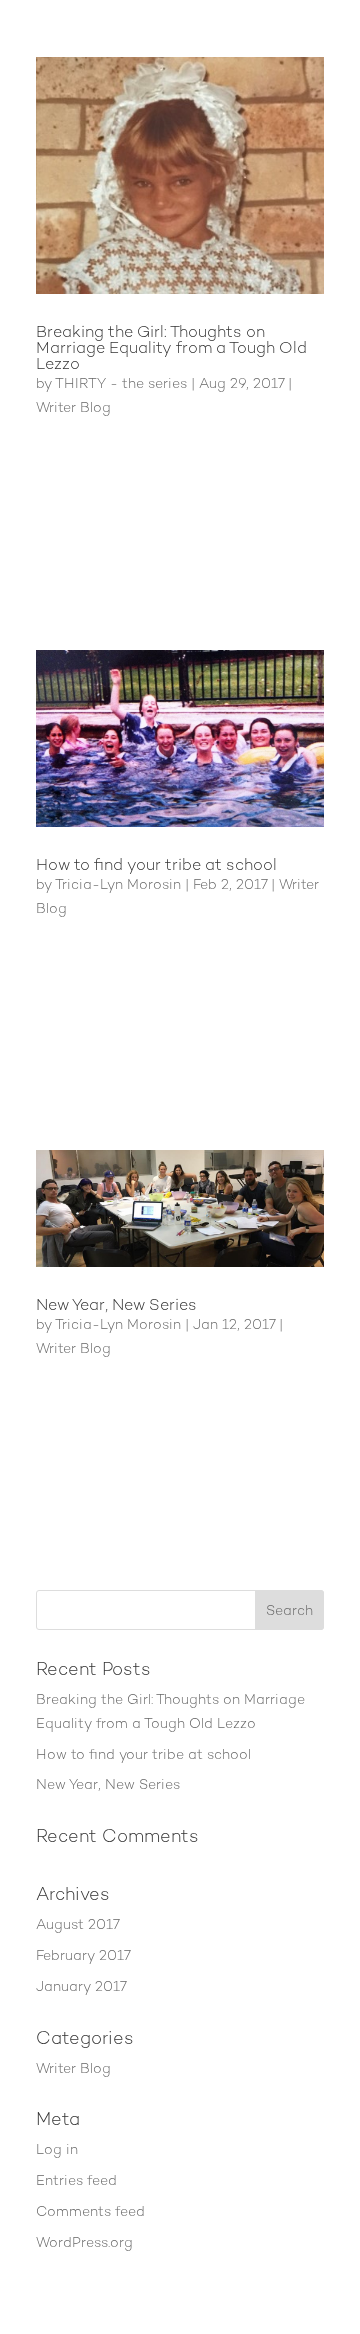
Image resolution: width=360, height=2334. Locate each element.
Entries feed (76, 2180)
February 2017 (83, 1955)
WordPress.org (84, 2242)
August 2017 (78, 1924)
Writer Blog (73, 407)
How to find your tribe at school (156, 864)
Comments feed (90, 2211)
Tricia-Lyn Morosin (118, 884)
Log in (57, 2149)
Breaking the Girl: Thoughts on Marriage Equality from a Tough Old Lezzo (171, 347)
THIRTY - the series (121, 383)
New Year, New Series (116, 1304)
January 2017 (81, 1986)
